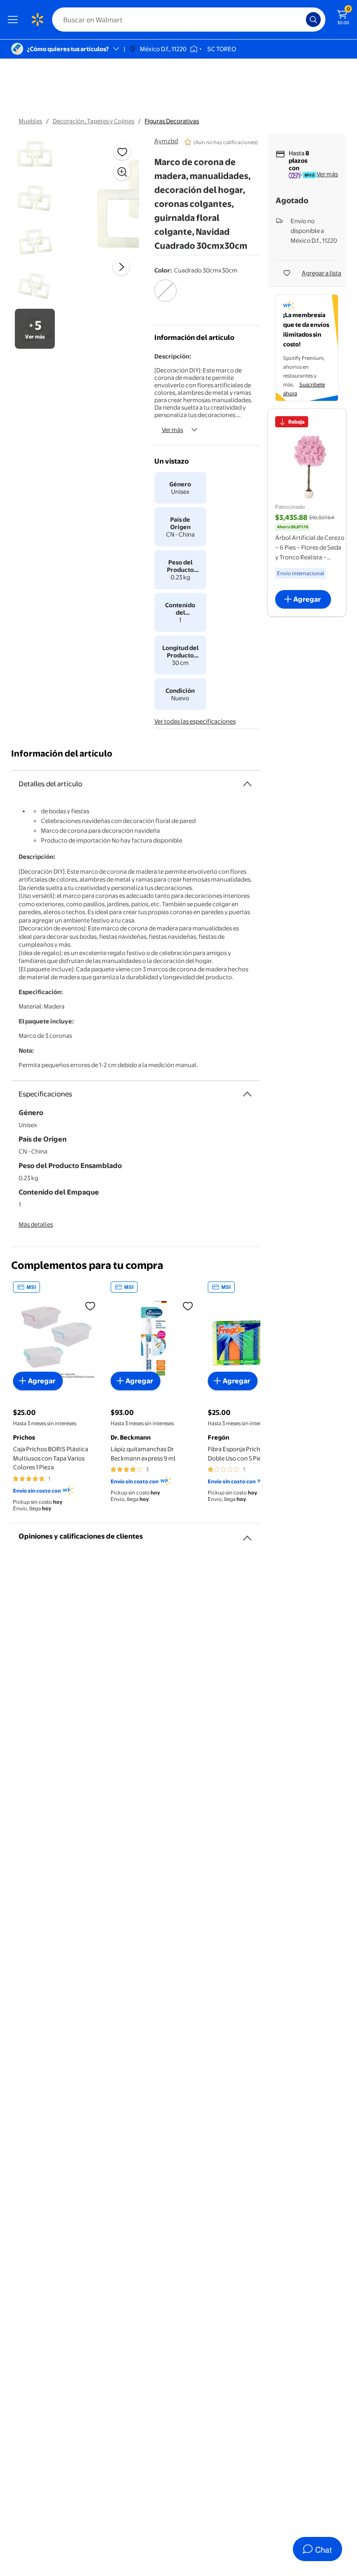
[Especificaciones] (247, 1094)
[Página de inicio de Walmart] (37, 20)
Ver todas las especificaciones (195, 721)
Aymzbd (166, 141)
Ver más (172, 430)
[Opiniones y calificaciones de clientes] (247, 1534)
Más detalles (36, 1224)
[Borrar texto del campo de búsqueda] (301, 20)
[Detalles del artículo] (247, 784)
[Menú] (15, 20)
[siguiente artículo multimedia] (121, 267)
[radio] (165, 297)
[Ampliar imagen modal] (122, 172)
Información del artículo (62, 754)
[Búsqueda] (313, 20)
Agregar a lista (321, 273)
